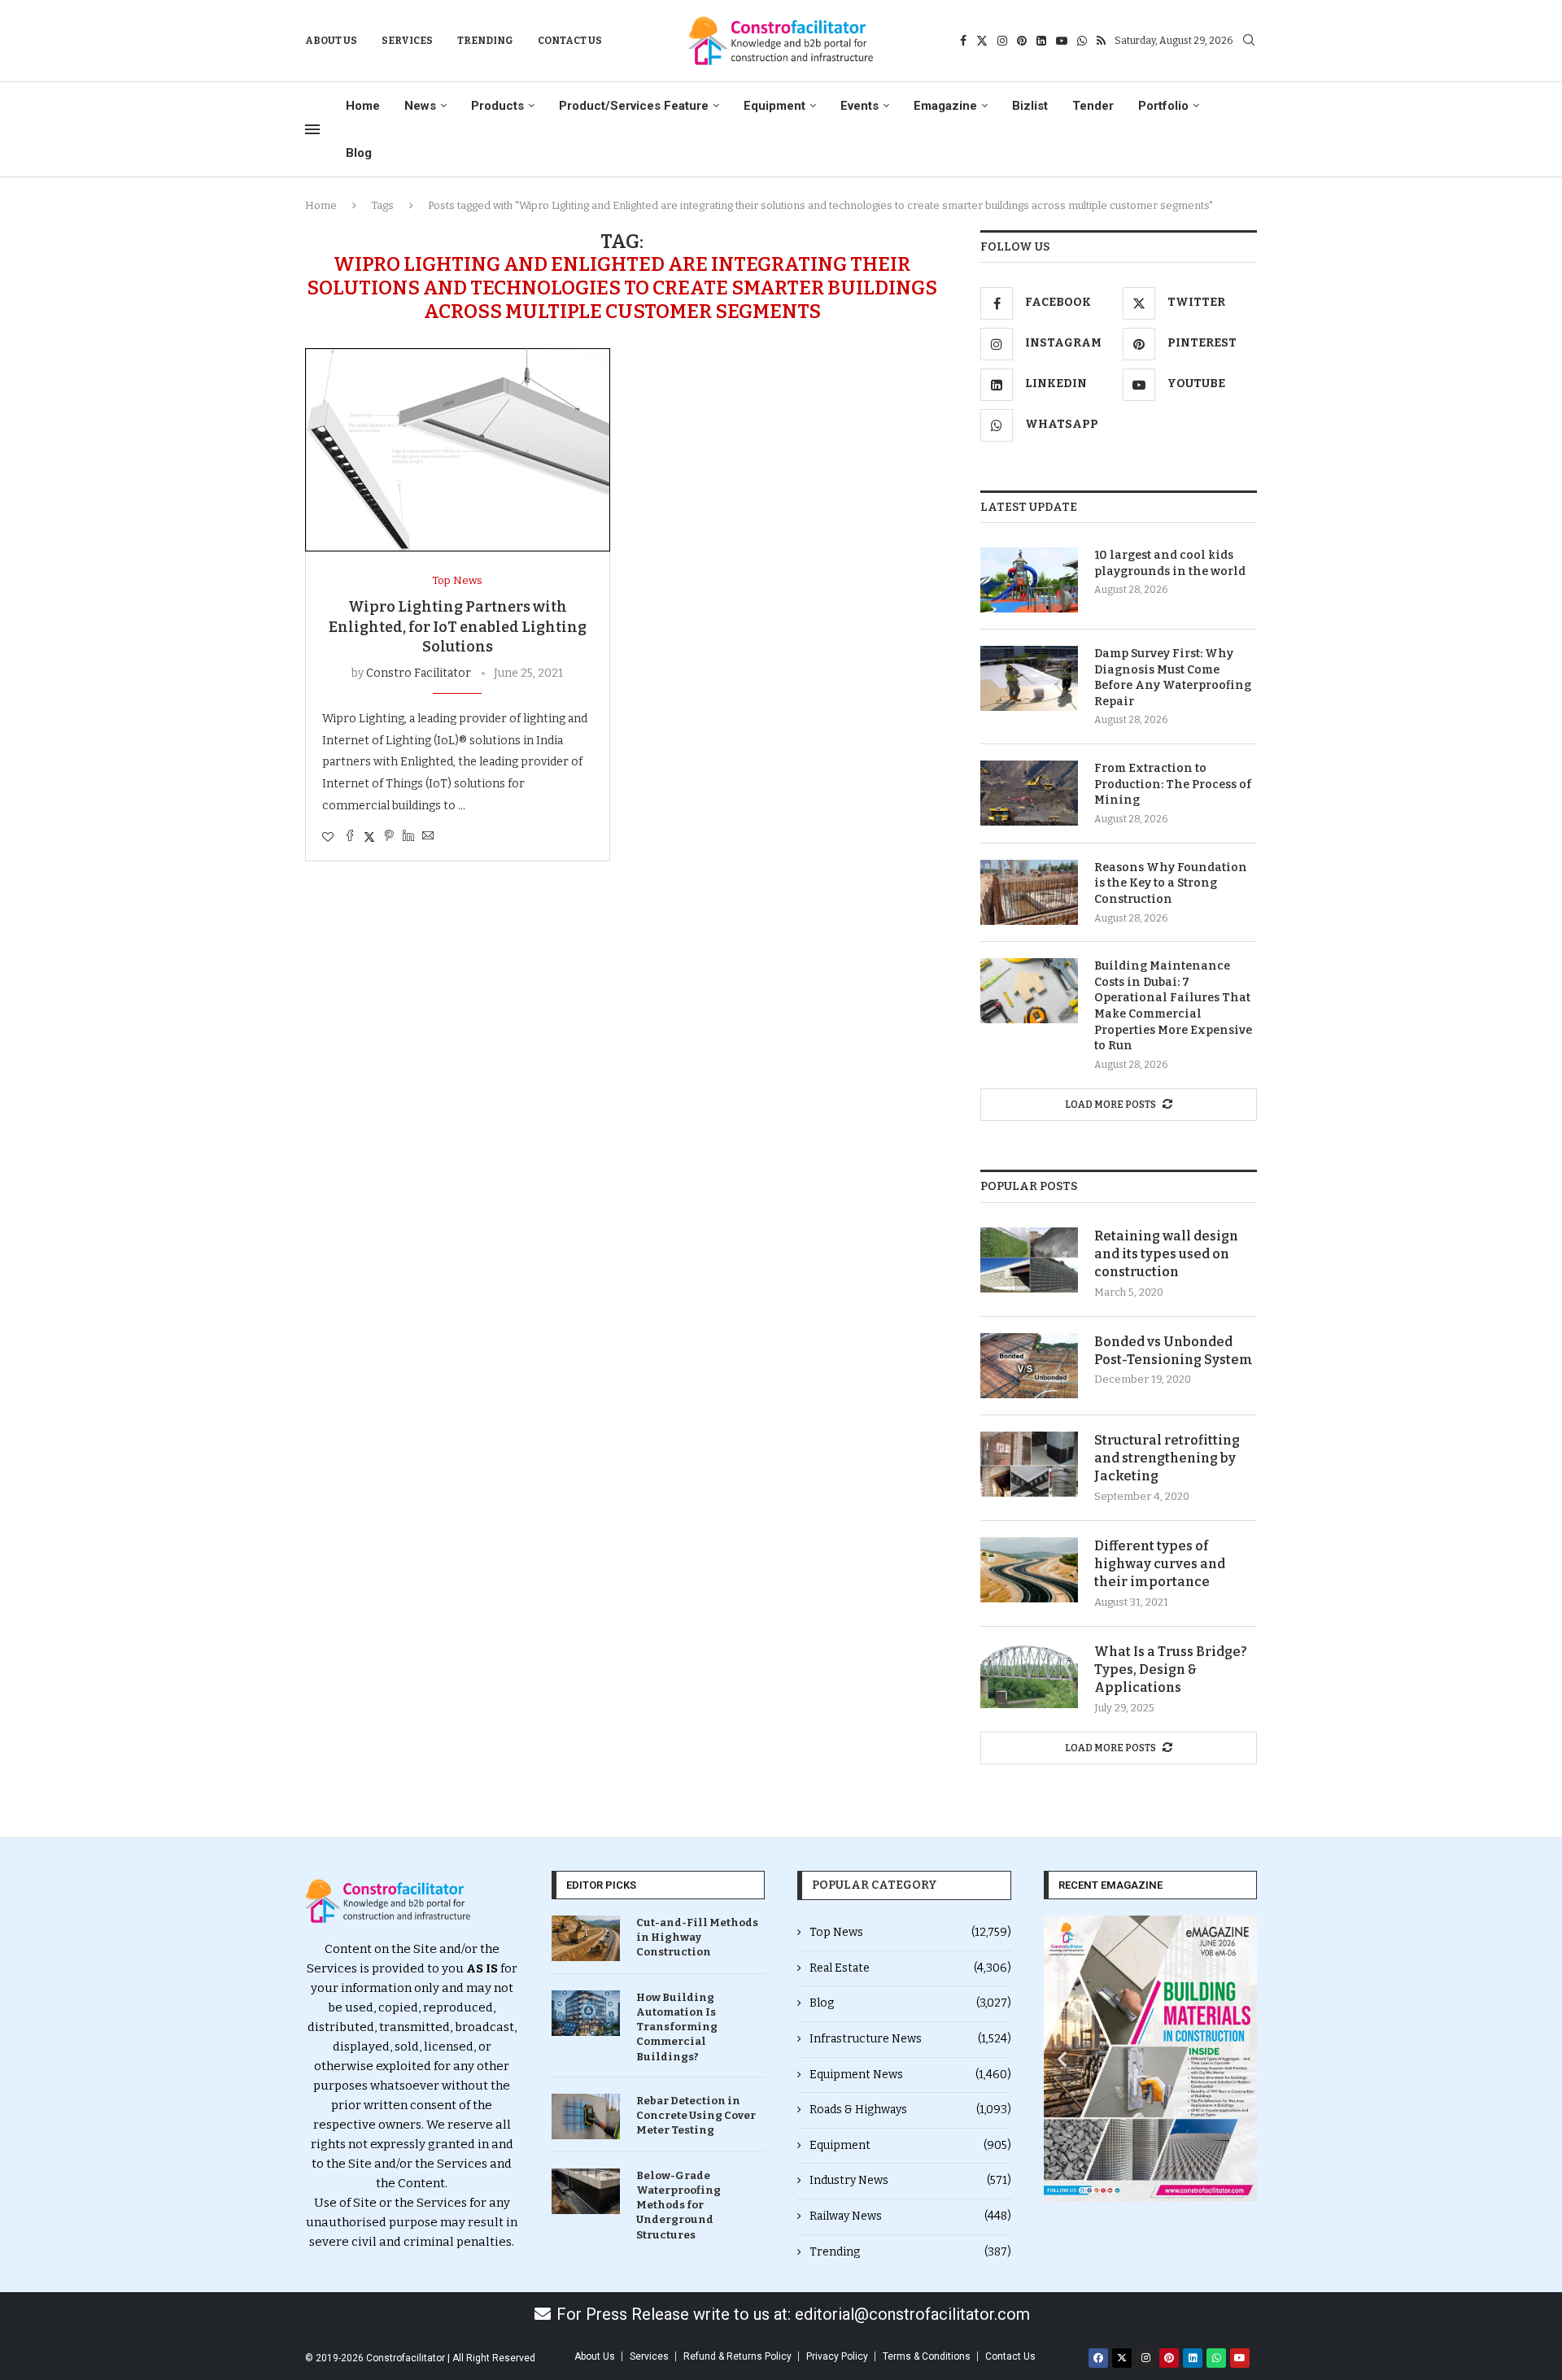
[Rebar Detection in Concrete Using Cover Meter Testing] (586, 2116)
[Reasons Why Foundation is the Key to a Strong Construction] (1029, 892)
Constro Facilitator (419, 673)
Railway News (910, 2216)
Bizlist (1030, 106)
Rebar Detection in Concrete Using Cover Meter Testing (696, 2115)
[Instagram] (1002, 41)
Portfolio (1163, 106)
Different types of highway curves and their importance (1160, 1564)
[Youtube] (1062, 41)
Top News (910, 1932)
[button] (1062, 2058)
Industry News (910, 2180)
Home (363, 106)
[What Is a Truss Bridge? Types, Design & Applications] (1029, 1676)
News (420, 106)
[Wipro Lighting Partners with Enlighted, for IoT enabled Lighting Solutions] (458, 450)
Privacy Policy (837, 2356)
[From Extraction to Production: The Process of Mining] (1029, 793)
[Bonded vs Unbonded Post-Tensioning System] (1029, 1366)
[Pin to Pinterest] (389, 837)
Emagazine (945, 106)
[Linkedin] (1041, 41)
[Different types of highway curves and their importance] (1029, 1570)
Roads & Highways (910, 2110)
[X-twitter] (1122, 2358)
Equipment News (910, 2075)
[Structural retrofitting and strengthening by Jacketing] (1029, 1464)
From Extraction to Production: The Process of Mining (1173, 784)
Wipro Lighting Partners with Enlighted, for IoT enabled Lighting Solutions (458, 627)
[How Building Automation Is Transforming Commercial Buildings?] (586, 2013)
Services (407, 41)
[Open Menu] (312, 129)
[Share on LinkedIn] (408, 837)
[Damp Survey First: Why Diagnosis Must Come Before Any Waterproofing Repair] (1029, 678)
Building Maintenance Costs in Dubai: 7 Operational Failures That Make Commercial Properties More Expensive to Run (1173, 1006)
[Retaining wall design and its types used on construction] (1029, 1260)
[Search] (1249, 41)
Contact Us (570, 41)
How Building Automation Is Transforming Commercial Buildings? (677, 2027)
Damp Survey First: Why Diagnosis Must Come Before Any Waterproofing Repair (1173, 678)
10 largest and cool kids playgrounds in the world (1170, 563)
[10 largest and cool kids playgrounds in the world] (1029, 580)
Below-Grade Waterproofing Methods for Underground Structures (678, 2205)
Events (860, 106)
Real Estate (910, 1968)
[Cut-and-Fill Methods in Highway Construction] (586, 1938)
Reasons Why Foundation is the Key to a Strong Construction (1171, 883)
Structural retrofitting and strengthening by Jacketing (1167, 1458)
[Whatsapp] (1082, 41)
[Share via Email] (428, 837)
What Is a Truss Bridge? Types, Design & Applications (1171, 1670)
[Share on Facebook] (350, 837)
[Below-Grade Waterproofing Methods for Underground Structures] (586, 2191)
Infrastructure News (910, 2039)
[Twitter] (982, 41)
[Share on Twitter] (369, 837)
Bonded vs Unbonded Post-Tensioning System (1174, 1351)
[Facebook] (963, 41)
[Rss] (1101, 41)
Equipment (774, 106)
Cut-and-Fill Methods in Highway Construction (697, 1937)
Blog (359, 153)
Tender (1093, 106)
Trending (485, 41)
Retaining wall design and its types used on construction (1166, 1254)
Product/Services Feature (634, 106)
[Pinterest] (1022, 41)
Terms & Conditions (927, 2356)
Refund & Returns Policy (737, 2356)
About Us (331, 41)
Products (497, 106)
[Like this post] (328, 837)
